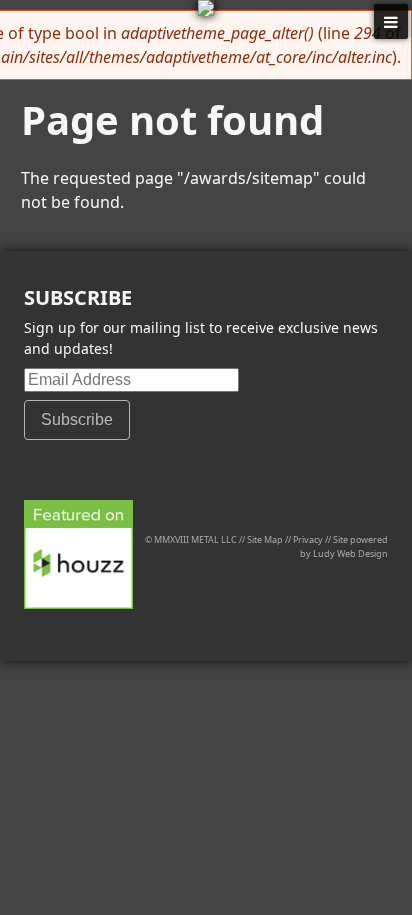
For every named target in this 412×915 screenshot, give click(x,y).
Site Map (265, 539)
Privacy (308, 539)
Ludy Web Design (350, 553)
